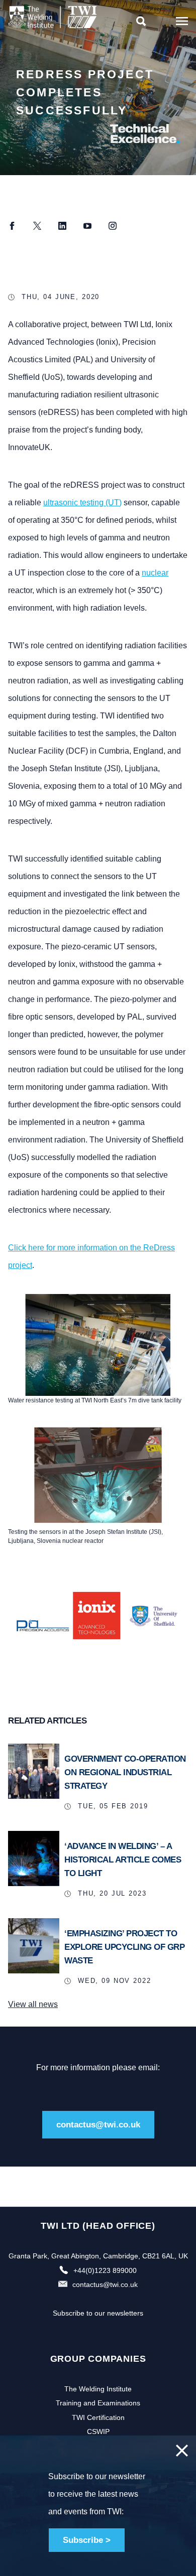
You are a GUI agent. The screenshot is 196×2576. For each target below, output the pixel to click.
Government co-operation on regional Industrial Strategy (125, 1772)
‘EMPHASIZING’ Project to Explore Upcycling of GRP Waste (124, 1947)
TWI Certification (98, 2417)
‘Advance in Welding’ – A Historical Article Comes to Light (123, 1860)
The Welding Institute (98, 2389)
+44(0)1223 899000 (105, 2270)
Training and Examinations (98, 2403)
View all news (33, 2004)
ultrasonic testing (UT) (82, 503)
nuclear (155, 573)
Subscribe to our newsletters (98, 2313)
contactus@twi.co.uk (98, 2125)
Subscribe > (87, 2540)
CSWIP (98, 2431)
